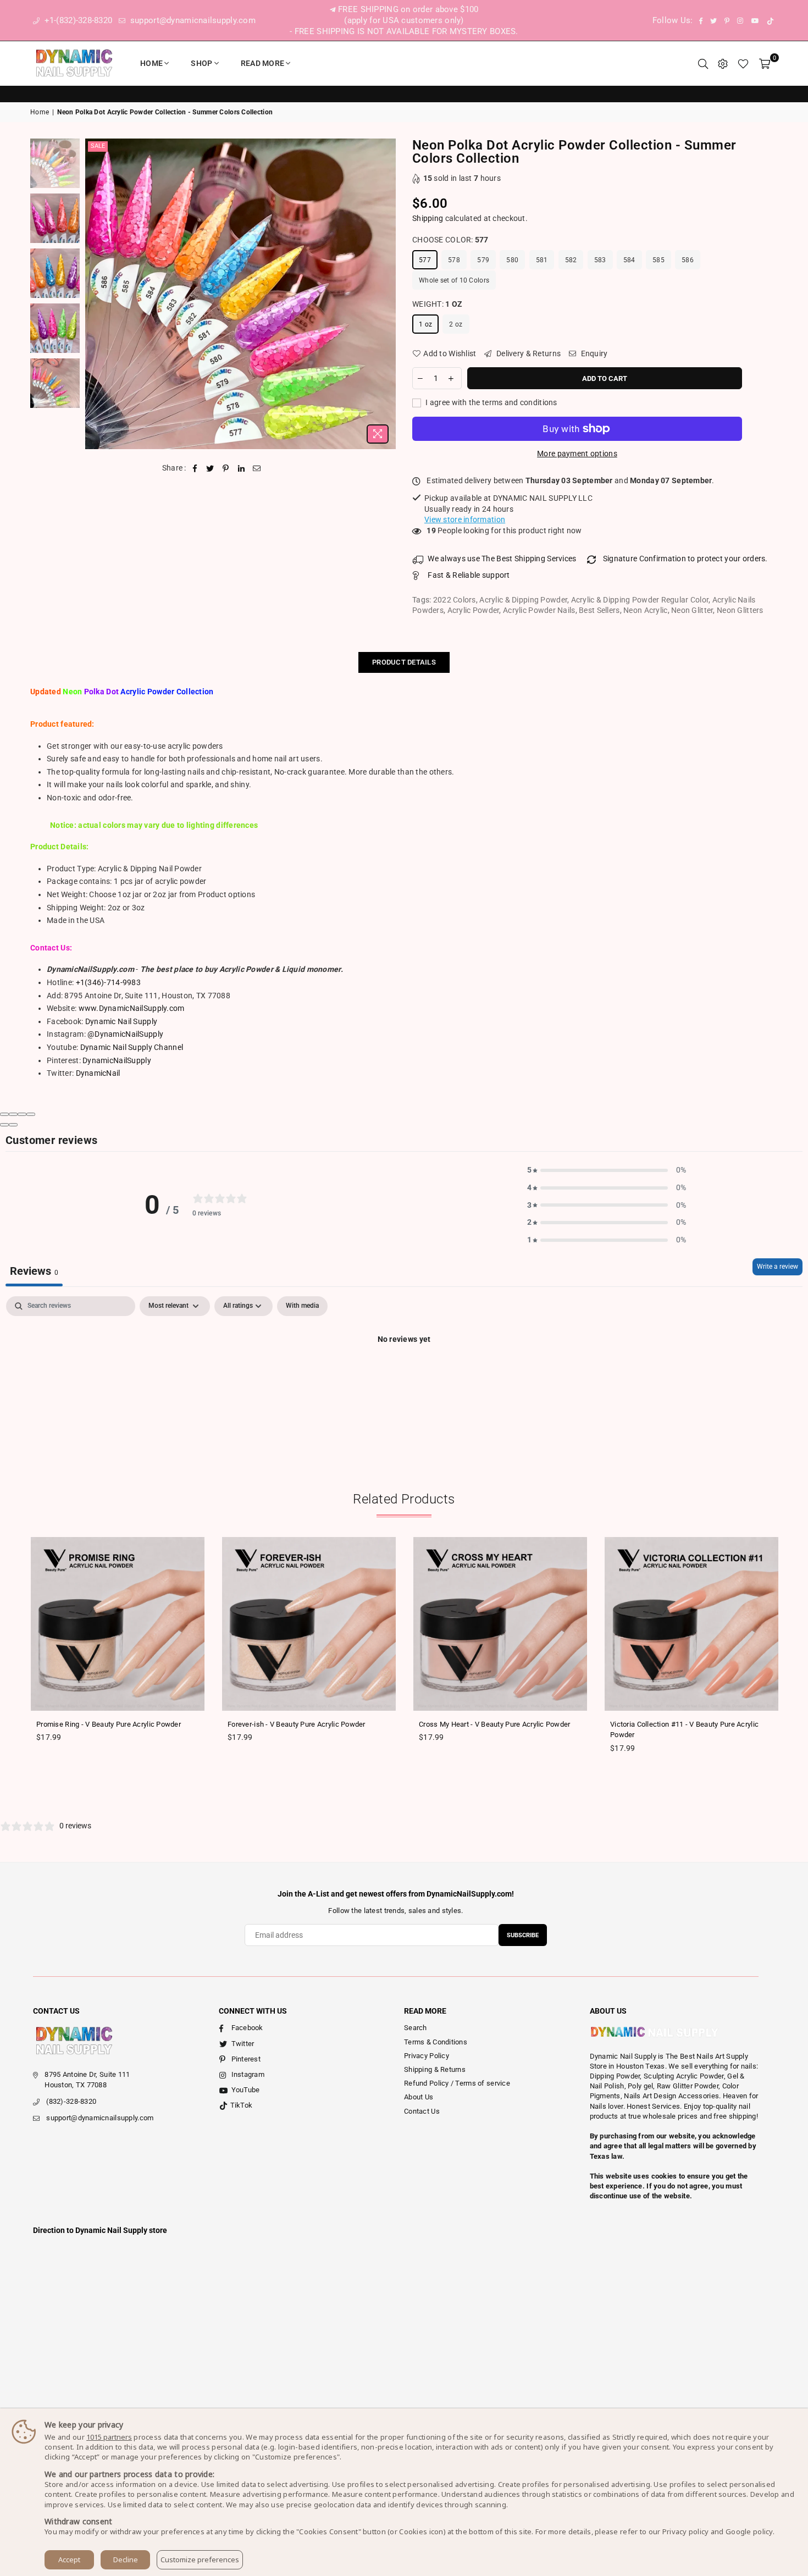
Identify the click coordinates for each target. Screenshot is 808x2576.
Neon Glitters (740, 610)
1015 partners (109, 2437)
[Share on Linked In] (242, 468)
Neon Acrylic (645, 610)
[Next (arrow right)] (13, 1125)
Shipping (428, 218)
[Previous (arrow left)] (4, 1125)
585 (658, 260)
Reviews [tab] (34, 1271)
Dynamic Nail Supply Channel (132, 1047)
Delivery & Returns (528, 353)
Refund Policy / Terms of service (457, 2083)
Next (386, 294)
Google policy (749, 2531)
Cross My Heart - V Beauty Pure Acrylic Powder (495, 1724)
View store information (465, 519)
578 (454, 260)
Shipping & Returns (435, 2069)
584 (629, 260)
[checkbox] (302, 1306)
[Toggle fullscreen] (22, 1114)
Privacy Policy (427, 2056)
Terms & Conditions (436, 2042)
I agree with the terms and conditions (491, 402)
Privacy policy (686, 2531)
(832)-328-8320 (71, 2101)
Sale (98, 146)
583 (600, 260)
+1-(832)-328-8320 (77, 20)
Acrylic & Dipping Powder (523, 600)
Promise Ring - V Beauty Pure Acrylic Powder (109, 1724)
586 (688, 260)
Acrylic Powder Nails (539, 610)
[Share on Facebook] (195, 468)
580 (512, 260)
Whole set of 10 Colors (454, 280)
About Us (419, 2097)
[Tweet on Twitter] (210, 468)
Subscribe (523, 1935)
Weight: (437, 304)
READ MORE (263, 63)
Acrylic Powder (474, 610)
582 (571, 260)
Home (151, 63)
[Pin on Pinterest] (226, 468)
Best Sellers (599, 610)
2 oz (456, 324)
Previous (95, 294)
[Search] (703, 63)
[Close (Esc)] (4, 1114)
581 (542, 260)
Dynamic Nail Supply (121, 1021)
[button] (607, 1170)
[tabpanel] (404, 1377)
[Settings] (723, 63)
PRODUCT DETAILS (404, 662)
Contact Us (422, 2111)
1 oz (425, 324)
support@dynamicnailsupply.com (192, 20)
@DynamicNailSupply (125, 1034)
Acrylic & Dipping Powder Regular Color (640, 600)
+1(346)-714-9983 (108, 982)
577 (425, 260)
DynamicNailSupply (117, 1060)
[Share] (13, 1114)
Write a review (777, 1267)
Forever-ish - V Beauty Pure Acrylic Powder (297, 1724)
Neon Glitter (692, 610)
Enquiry (593, 353)
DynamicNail (98, 1073)
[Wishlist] (743, 63)
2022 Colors (455, 600)
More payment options (577, 454)
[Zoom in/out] (31, 1114)
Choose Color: (450, 240)
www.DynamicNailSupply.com (132, 1008)
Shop (201, 63)
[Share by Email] (257, 468)
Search (416, 2028)
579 (483, 260)
